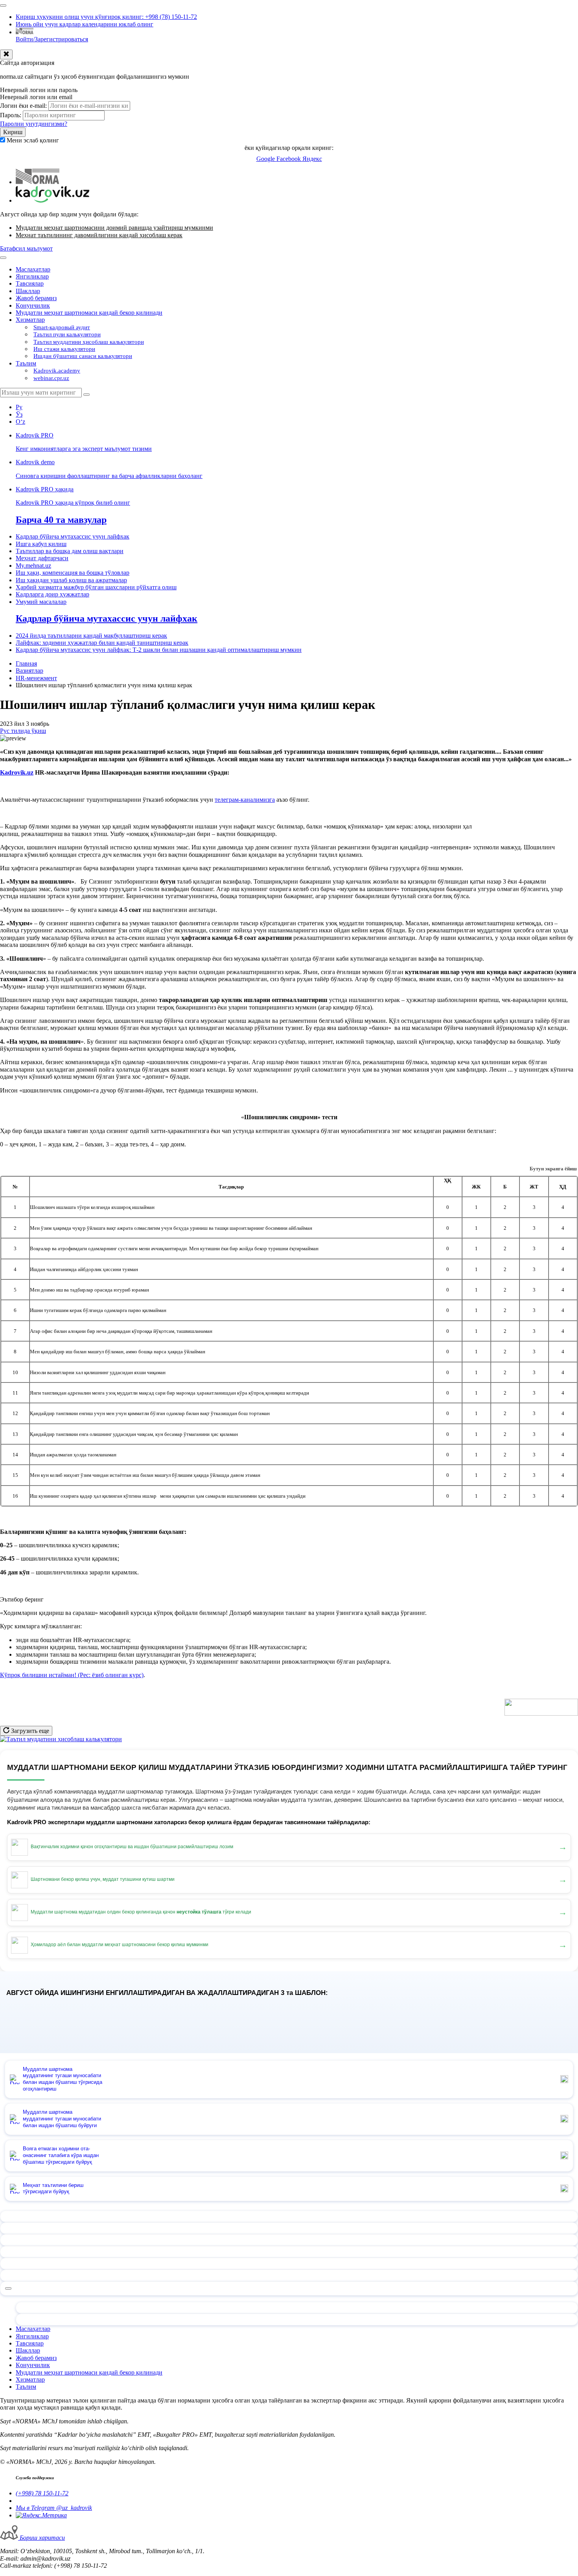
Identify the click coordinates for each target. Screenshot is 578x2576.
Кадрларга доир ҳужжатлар (52, 594)
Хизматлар (30, 320)
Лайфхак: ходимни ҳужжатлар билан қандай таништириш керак (102, 643)
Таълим (26, 363)
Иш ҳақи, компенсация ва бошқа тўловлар (73, 573)
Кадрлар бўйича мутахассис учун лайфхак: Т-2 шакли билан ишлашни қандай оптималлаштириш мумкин (159, 650)
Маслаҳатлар (33, 269)
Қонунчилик (33, 305)
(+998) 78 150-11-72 (42, 2493)
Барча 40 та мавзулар (61, 520)
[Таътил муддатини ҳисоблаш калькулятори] (61, 1739)
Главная (26, 663)
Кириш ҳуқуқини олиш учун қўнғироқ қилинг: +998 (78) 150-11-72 (106, 17)
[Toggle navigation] (3, 6)
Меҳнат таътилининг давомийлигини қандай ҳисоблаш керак (99, 235)
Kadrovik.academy (57, 371)
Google (266, 159)
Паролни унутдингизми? (34, 124)
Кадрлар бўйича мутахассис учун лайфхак (73, 536)
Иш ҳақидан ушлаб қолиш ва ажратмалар (71, 580)
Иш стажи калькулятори (64, 349)
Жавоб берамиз (36, 298)
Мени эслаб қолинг (33, 140)
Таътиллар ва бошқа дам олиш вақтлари (70, 551)
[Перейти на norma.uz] (38, 182)
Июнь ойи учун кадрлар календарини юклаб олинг (85, 24)
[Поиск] (87, 395)
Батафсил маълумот (26, 248)
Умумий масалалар (41, 602)
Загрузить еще (29, 1731)
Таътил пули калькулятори (67, 334)
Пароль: (11, 115)
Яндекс (312, 159)
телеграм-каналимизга (245, 800)
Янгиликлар (32, 276)
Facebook (289, 159)
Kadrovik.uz (17, 772)
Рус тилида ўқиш (23, 731)
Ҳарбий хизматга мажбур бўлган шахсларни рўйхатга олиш (96, 587)
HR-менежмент (36, 678)
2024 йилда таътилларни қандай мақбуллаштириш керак (91, 636)
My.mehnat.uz (33, 566)
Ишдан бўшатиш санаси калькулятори (83, 356)
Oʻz (20, 422)
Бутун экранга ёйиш (553, 1169)
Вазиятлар (29, 671)
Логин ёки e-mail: (23, 106)
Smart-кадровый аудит (62, 327)
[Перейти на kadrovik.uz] (52, 200)
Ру (19, 407)
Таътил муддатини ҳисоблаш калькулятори (89, 342)
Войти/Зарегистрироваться (52, 39)
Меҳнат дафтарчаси (42, 558)
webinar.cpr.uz (51, 378)
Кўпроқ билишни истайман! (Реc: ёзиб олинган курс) (72, 1675)
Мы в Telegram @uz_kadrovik (54, 2508)
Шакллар (28, 291)
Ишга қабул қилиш (41, 544)
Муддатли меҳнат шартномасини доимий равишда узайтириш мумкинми (114, 228)
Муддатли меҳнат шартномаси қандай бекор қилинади (89, 313)
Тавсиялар (30, 283)
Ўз (19, 414)
